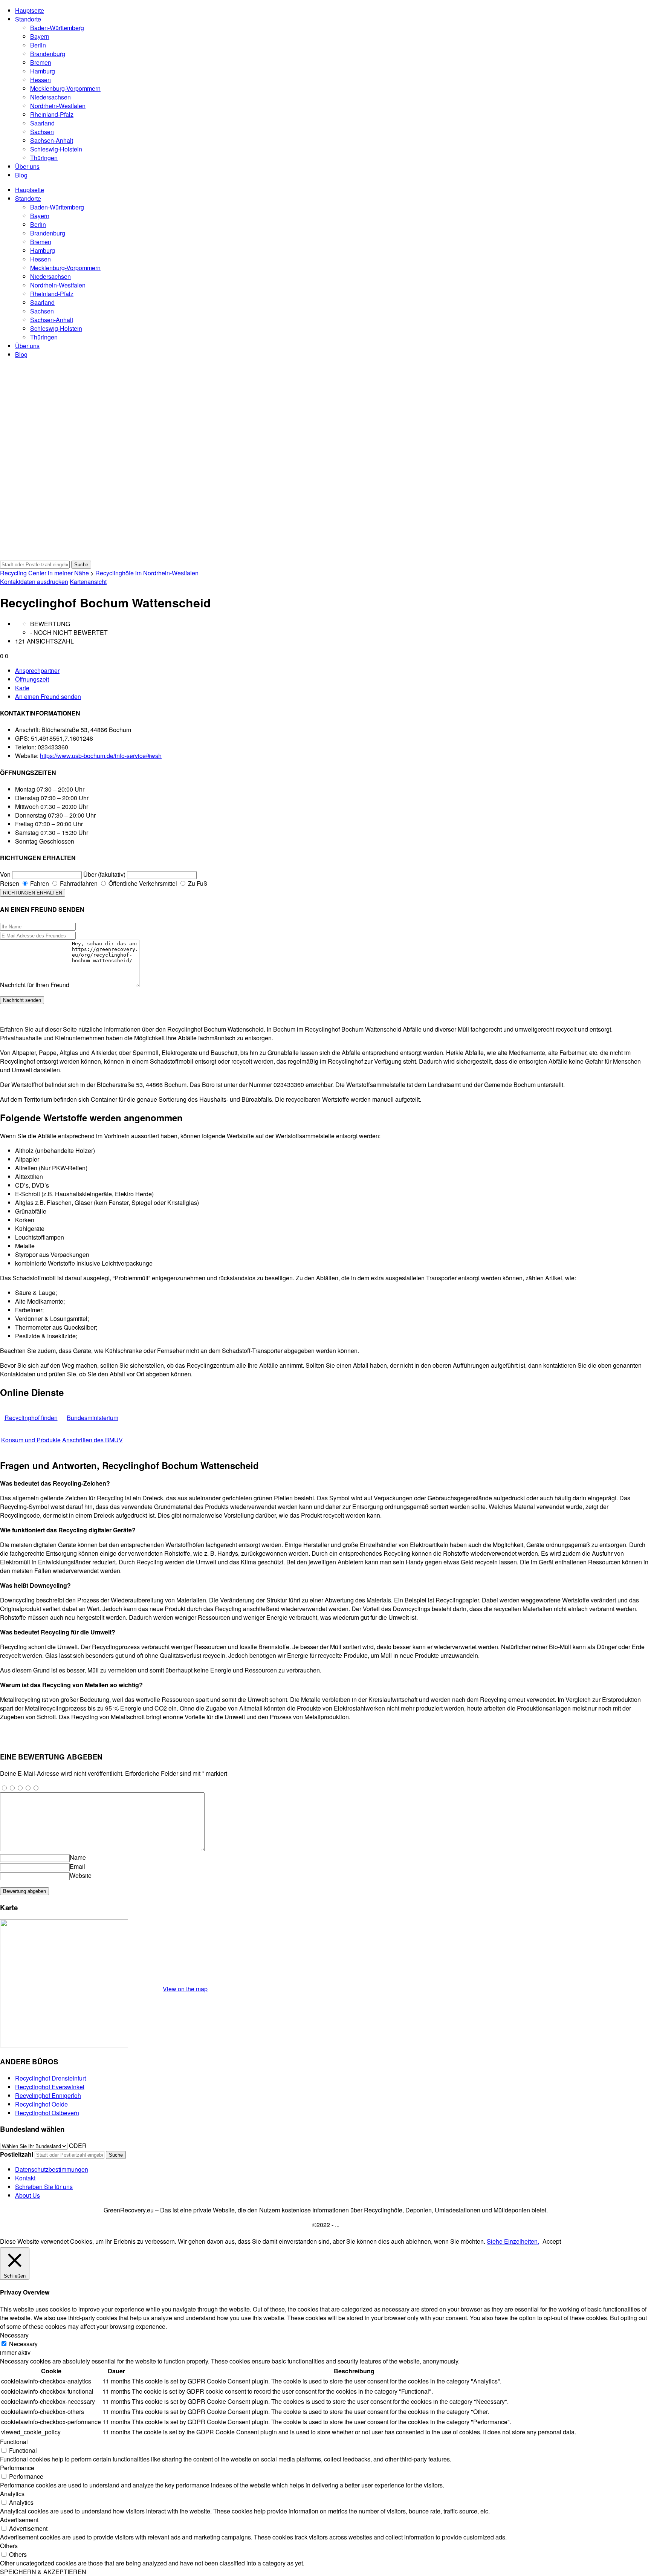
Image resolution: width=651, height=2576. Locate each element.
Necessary (23, 2344)
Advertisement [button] (19, 2520)
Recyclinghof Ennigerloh (48, 2095)
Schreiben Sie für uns (44, 2187)
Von (5, 874)
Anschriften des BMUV (92, 1440)
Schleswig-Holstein (56, 149)
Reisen (10, 883)
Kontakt (25, 2178)
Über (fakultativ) (104, 874)
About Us (28, 2195)
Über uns (27, 166)
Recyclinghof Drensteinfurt (50, 2078)
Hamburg (43, 71)
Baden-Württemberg (57, 28)
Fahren (39, 883)
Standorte (28, 19)
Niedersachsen (50, 97)
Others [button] (9, 2546)
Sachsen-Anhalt (52, 140)
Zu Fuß (197, 883)
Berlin (38, 45)
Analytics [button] (12, 2494)
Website (81, 1875)
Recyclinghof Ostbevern (47, 2113)
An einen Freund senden (48, 696)
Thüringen (44, 158)
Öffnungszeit (32, 679)
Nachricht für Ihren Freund (35, 985)
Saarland (42, 123)
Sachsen (42, 132)
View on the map (185, 1989)
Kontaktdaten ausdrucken (34, 582)
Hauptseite (30, 10)
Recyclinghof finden (31, 1418)
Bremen (41, 62)
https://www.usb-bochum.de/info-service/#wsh (101, 756)
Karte (22, 688)
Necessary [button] (14, 2335)
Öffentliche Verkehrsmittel (142, 883)
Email (77, 1866)
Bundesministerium (92, 1418)
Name (78, 1857)
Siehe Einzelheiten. (513, 2241)
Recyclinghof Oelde (41, 2104)
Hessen (40, 80)
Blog (21, 175)
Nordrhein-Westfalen (58, 106)
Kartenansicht (88, 582)
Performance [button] (17, 2468)
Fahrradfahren (78, 883)
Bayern (40, 36)
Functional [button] (14, 2442)
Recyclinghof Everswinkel (50, 2087)
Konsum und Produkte (31, 1440)
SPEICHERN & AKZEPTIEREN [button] (43, 2572)
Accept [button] (552, 2241)
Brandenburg (48, 54)
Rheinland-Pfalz (52, 114)
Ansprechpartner (37, 670)
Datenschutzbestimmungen (52, 2169)
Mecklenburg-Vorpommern (65, 88)
